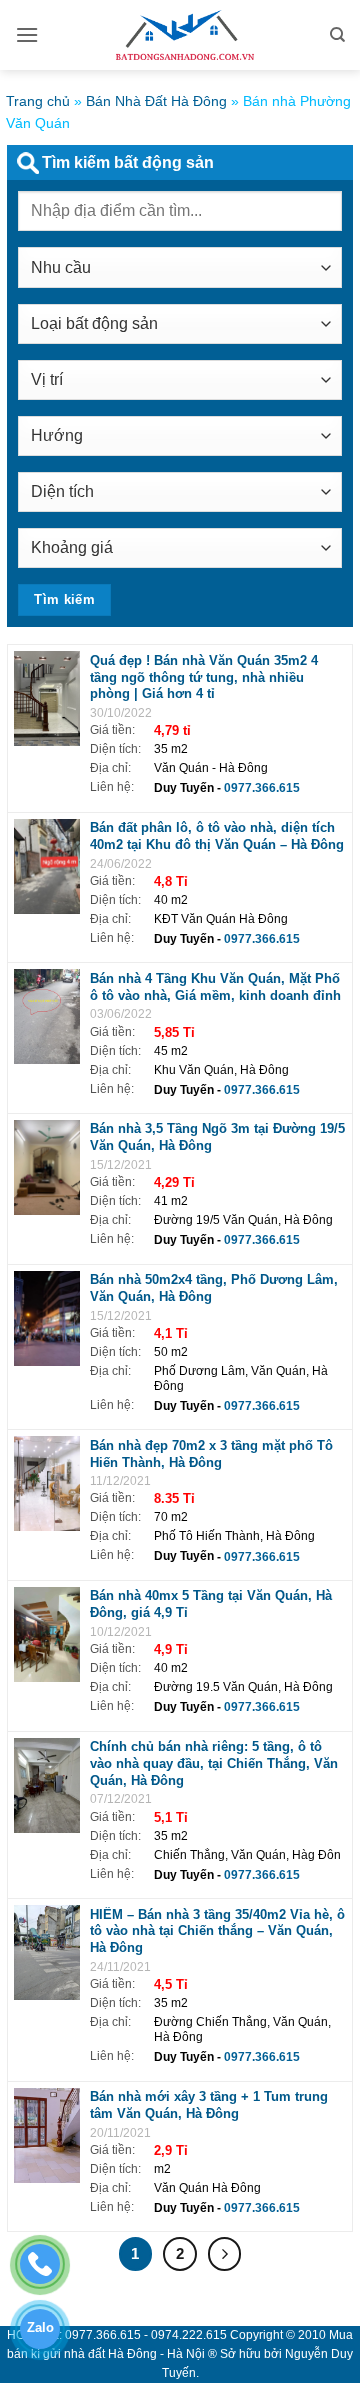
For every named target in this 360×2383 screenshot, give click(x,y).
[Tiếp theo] (225, 2254)
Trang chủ (38, 101)
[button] (27, 34)
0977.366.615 (262, 788)
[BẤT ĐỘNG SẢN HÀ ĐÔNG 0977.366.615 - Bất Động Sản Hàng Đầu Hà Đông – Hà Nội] (180, 35)
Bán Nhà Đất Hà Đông (156, 101)
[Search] (337, 35)
